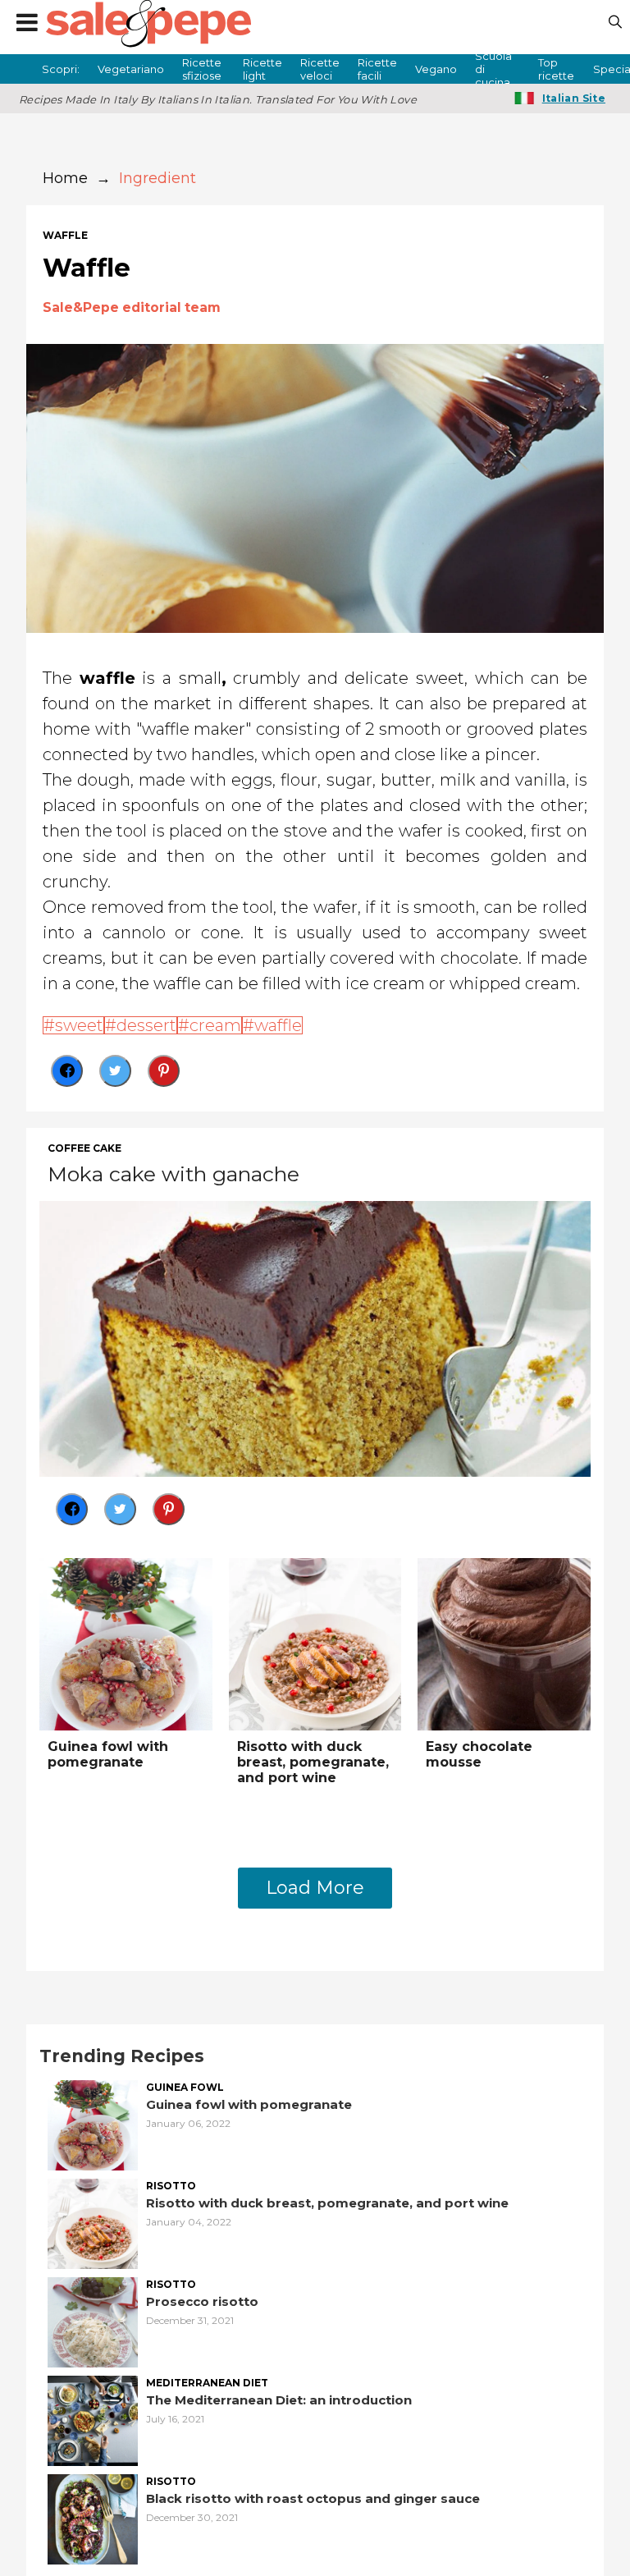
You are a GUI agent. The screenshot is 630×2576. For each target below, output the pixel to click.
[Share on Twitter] (115, 1071)
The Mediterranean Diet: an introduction (279, 2400)
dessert (146, 1025)
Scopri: (61, 69)
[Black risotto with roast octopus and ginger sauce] (93, 2517)
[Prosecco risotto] (93, 2320)
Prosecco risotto (202, 2301)
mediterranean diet (207, 2383)
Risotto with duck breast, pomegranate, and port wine (313, 1762)
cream (215, 1025)
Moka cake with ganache (173, 1174)
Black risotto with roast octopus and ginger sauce (313, 2498)
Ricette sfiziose (202, 69)
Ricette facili (377, 69)
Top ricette (556, 69)
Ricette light (262, 69)
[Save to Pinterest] (164, 1071)
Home (65, 178)
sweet (79, 1025)
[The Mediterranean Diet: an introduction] (93, 2419)
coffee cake (84, 1148)
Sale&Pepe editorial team (132, 307)
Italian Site (574, 98)
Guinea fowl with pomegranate (108, 1754)
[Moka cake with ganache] (315, 1337)
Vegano (436, 69)
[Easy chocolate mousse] (504, 1643)
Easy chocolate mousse (479, 1754)
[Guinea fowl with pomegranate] (126, 1643)
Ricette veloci (320, 69)
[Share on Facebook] (67, 1071)
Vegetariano (131, 69)
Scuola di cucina (493, 69)
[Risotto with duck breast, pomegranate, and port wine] (315, 1643)
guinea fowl (185, 2088)
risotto (171, 2186)
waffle (65, 236)
